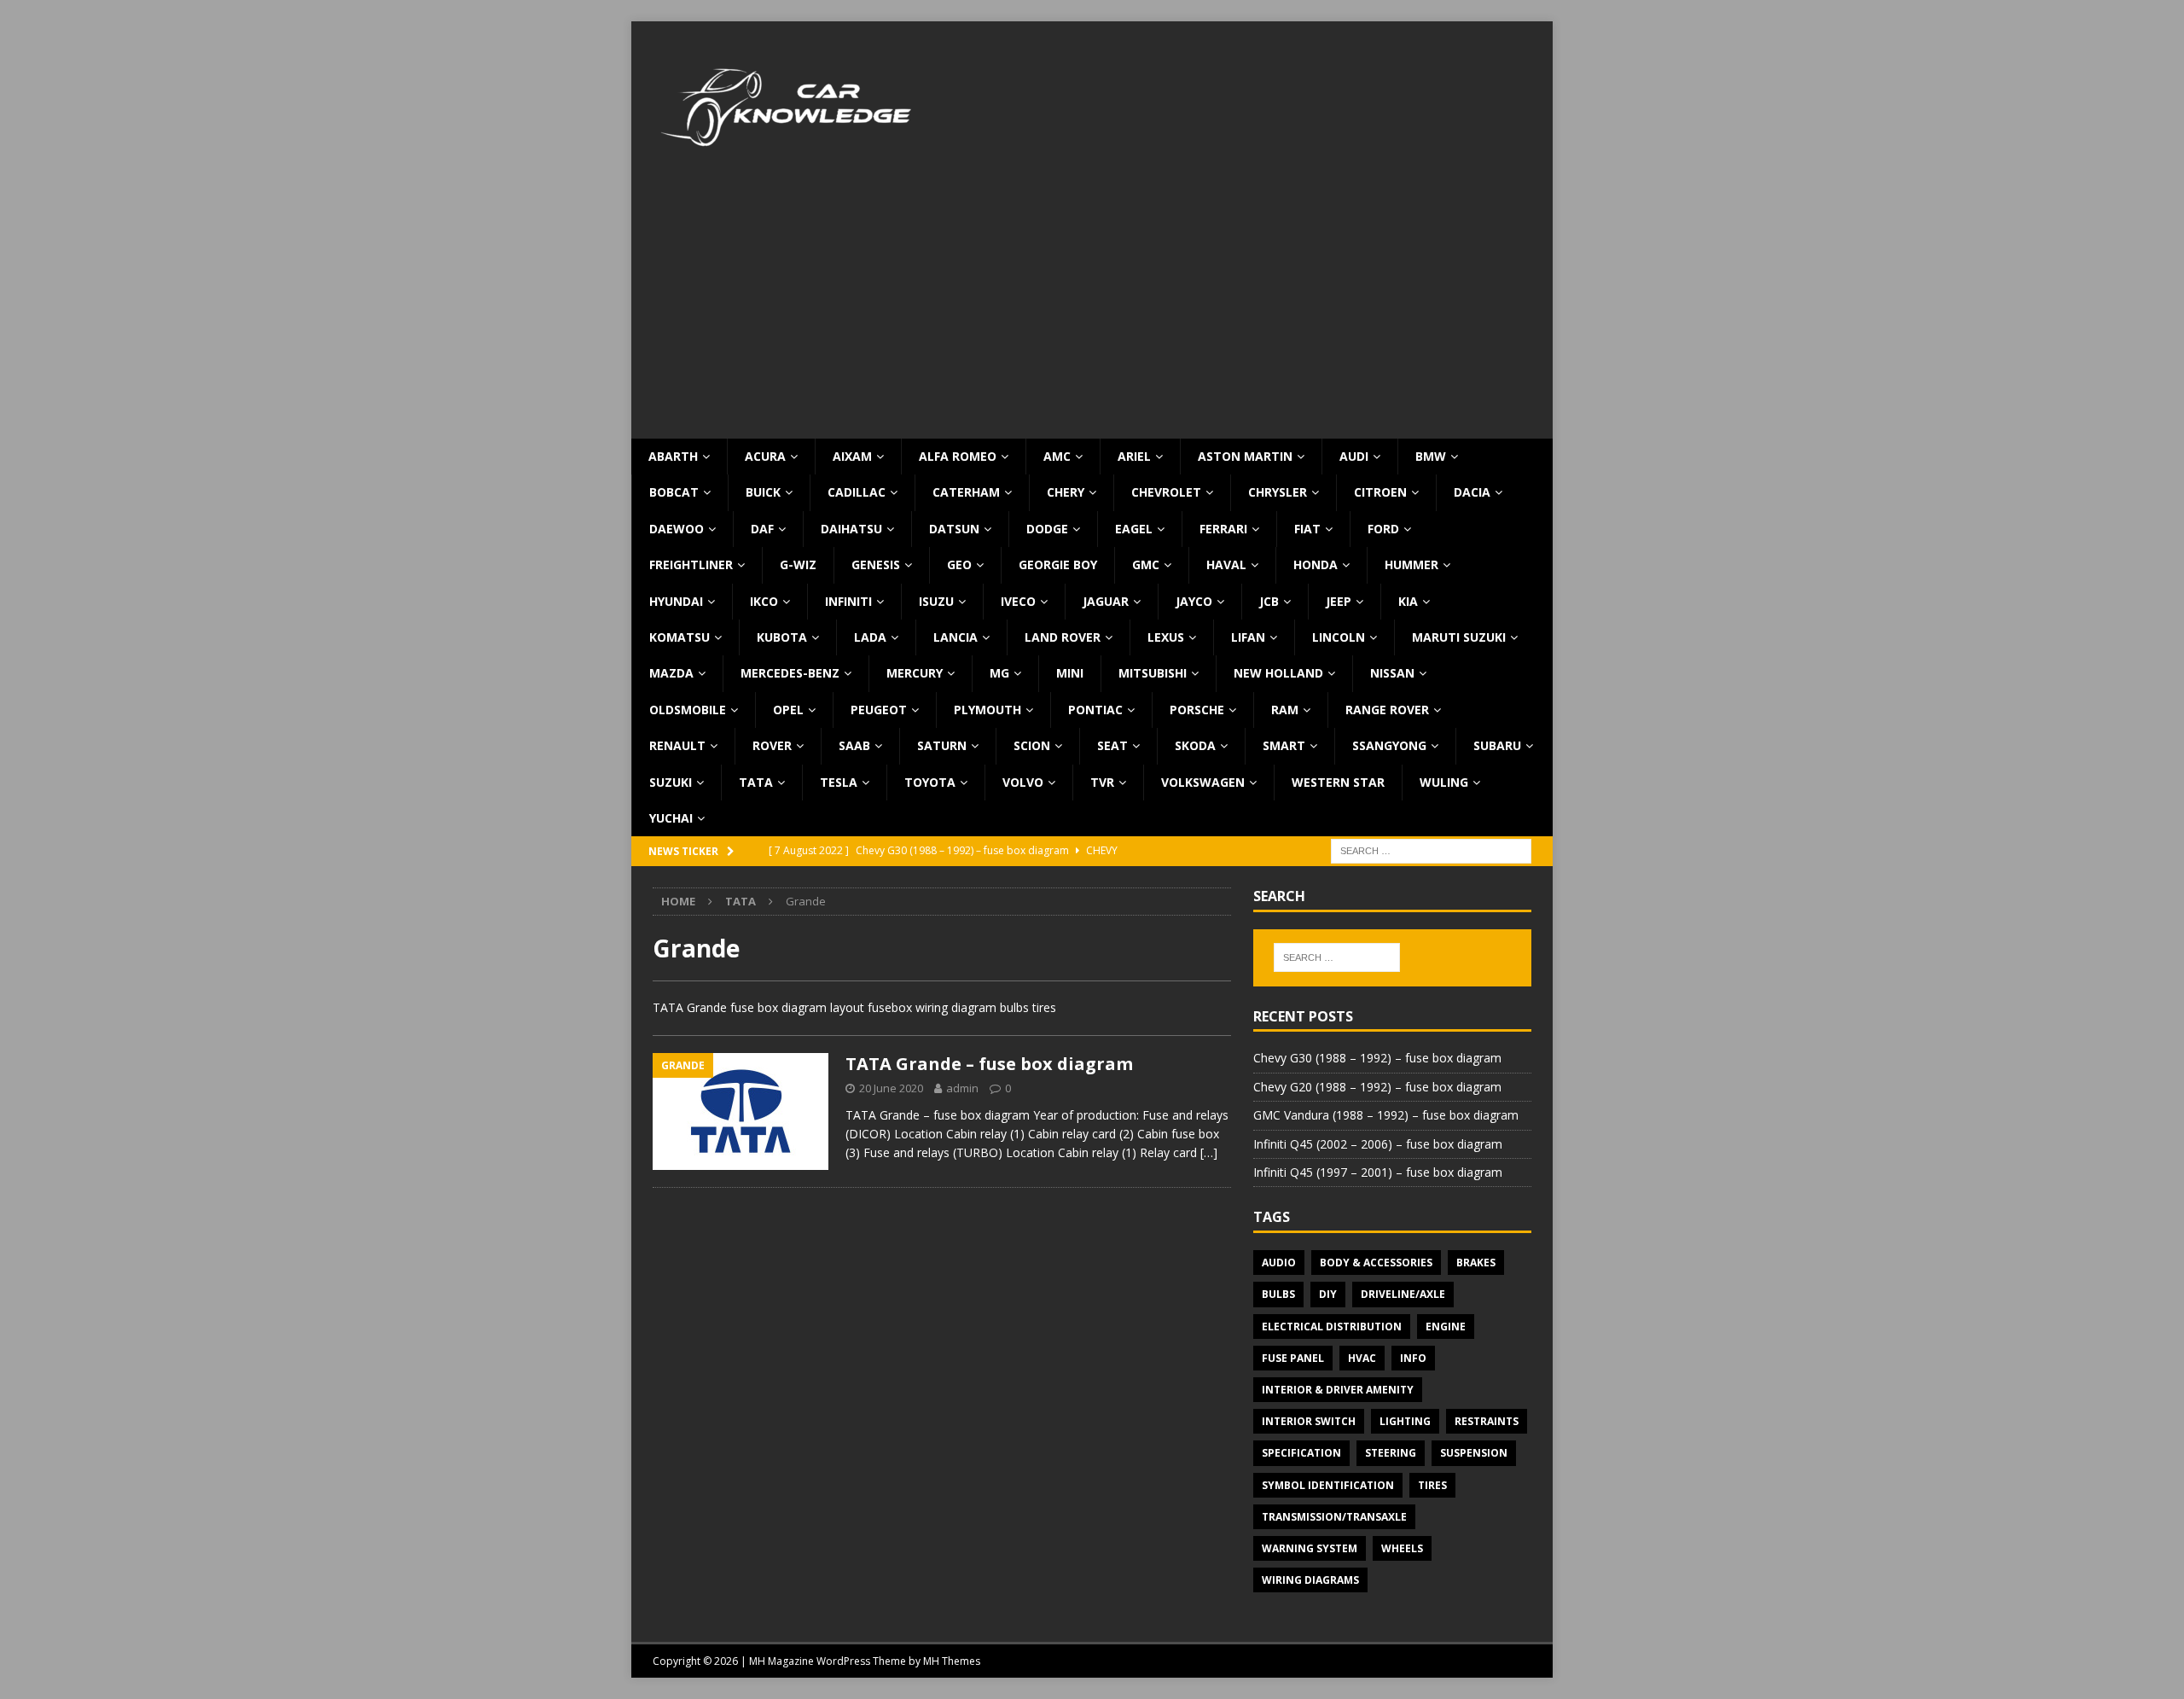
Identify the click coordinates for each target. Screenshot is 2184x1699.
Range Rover (1387, 710)
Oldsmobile (688, 710)
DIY (1328, 1294)
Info (1413, 1358)
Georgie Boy (1058, 564)
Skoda (1195, 745)
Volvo (1023, 782)
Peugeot (879, 710)
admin (962, 1088)
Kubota (782, 637)
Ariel (1134, 456)
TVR (1102, 782)
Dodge (1047, 529)
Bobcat (674, 492)
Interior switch (1309, 1421)
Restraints (1487, 1421)
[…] (1209, 1152)
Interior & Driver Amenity (1338, 1390)
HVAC (1362, 1358)
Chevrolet (1166, 492)
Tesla (839, 782)
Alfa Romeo (958, 456)
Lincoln (1339, 637)
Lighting (1405, 1421)
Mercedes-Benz (790, 673)
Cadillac (857, 492)
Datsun (954, 529)
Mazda (671, 673)
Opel (788, 710)
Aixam (852, 456)
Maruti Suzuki (1459, 637)
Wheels (1402, 1548)
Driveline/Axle (1403, 1294)
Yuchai (671, 818)
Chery (1066, 492)
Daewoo (677, 529)
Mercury (915, 673)
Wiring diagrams (1310, 1580)
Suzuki (671, 782)
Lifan (1248, 637)
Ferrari (1223, 529)
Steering (1391, 1453)
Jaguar (1106, 601)
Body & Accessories (1376, 1263)
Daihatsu (851, 529)
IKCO (764, 601)
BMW (1431, 456)
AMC (1057, 456)
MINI (1070, 673)
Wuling (1444, 782)
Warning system (1310, 1548)
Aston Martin (1245, 456)
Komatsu (680, 637)
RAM (1285, 710)
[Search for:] (1431, 850)
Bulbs (1278, 1294)
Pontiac (1095, 710)
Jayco (1194, 601)
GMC (1146, 564)
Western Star (1338, 782)
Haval (1226, 564)
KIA (1408, 601)
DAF (762, 529)
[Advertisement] (1092, 311)
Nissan (1392, 673)
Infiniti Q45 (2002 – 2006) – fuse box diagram (1378, 1144)
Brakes (1476, 1263)
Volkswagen (1203, 782)
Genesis (876, 564)
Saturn (942, 745)
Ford (1383, 529)
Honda (1316, 564)
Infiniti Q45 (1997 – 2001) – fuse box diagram (1378, 1172)
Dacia (1472, 492)
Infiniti (848, 601)
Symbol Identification (1328, 1485)
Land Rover (1063, 637)
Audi (1354, 456)
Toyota (930, 782)
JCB (1269, 601)
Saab (854, 745)
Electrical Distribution (1332, 1327)
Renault (677, 745)
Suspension (1474, 1453)
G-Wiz (798, 564)
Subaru (1497, 745)
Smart (1284, 745)
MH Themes (952, 1661)
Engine (1446, 1327)
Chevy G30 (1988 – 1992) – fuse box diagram (1377, 1058)
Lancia (955, 637)
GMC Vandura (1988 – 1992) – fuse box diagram (1386, 1115)
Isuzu (936, 601)
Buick (763, 492)
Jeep (1339, 601)
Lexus (1166, 637)
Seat (1112, 745)
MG (999, 673)
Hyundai (676, 601)
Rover (772, 745)
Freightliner (691, 564)
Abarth (673, 456)
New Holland (1278, 673)
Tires (1432, 1485)
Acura (765, 456)
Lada (870, 637)
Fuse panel (1293, 1358)
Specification (1301, 1453)
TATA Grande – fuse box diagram (989, 1064)
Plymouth (987, 710)
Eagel (1134, 529)
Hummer (1411, 564)
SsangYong (1389, 745)
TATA (756, 782)
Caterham (966, 492)
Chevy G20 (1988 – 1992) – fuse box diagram (1377, 1087)
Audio (1279, 1263)
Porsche (1197, 710)
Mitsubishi (1153, 673)
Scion (1032, 745)
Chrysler (1278, 492)
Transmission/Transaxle (1334, 1517)
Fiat (1307, 529)
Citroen (1380, 492)
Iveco (1018, 601)
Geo (959, 564)
